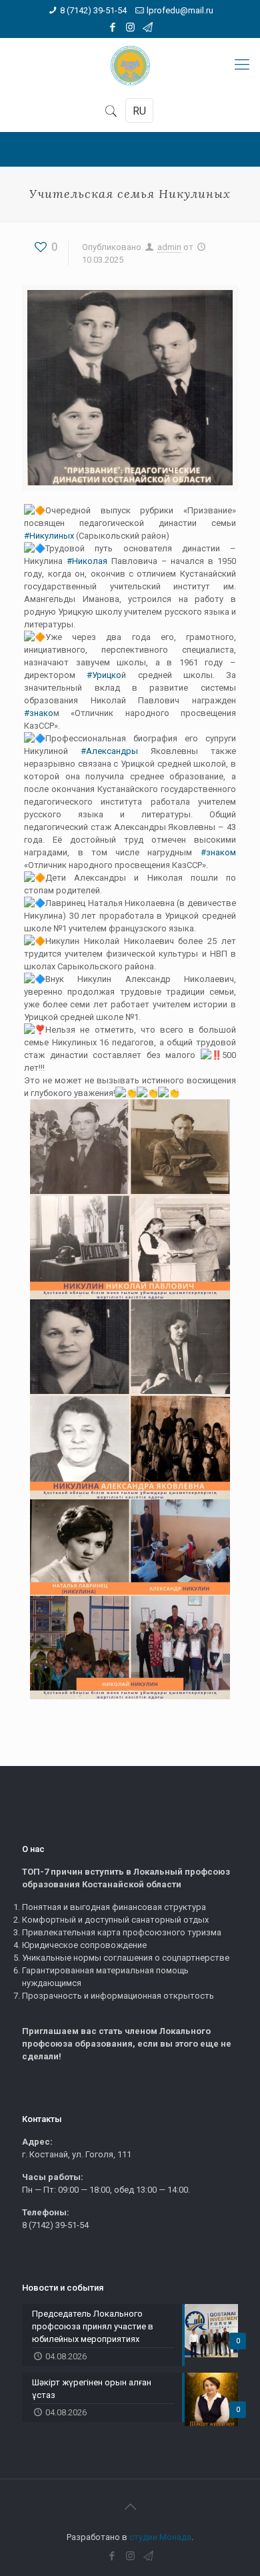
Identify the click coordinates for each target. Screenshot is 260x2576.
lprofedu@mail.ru (180, 10)
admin (169, 247)
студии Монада (160, 2537)
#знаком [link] (218, 852)
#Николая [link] (87, 561)
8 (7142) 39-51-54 (93, 10)
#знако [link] (39, 713)
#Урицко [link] (98, 675)
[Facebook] (113, 27)
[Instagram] (130, 27)
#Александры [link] (109, 751)
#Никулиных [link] (49, 536)
